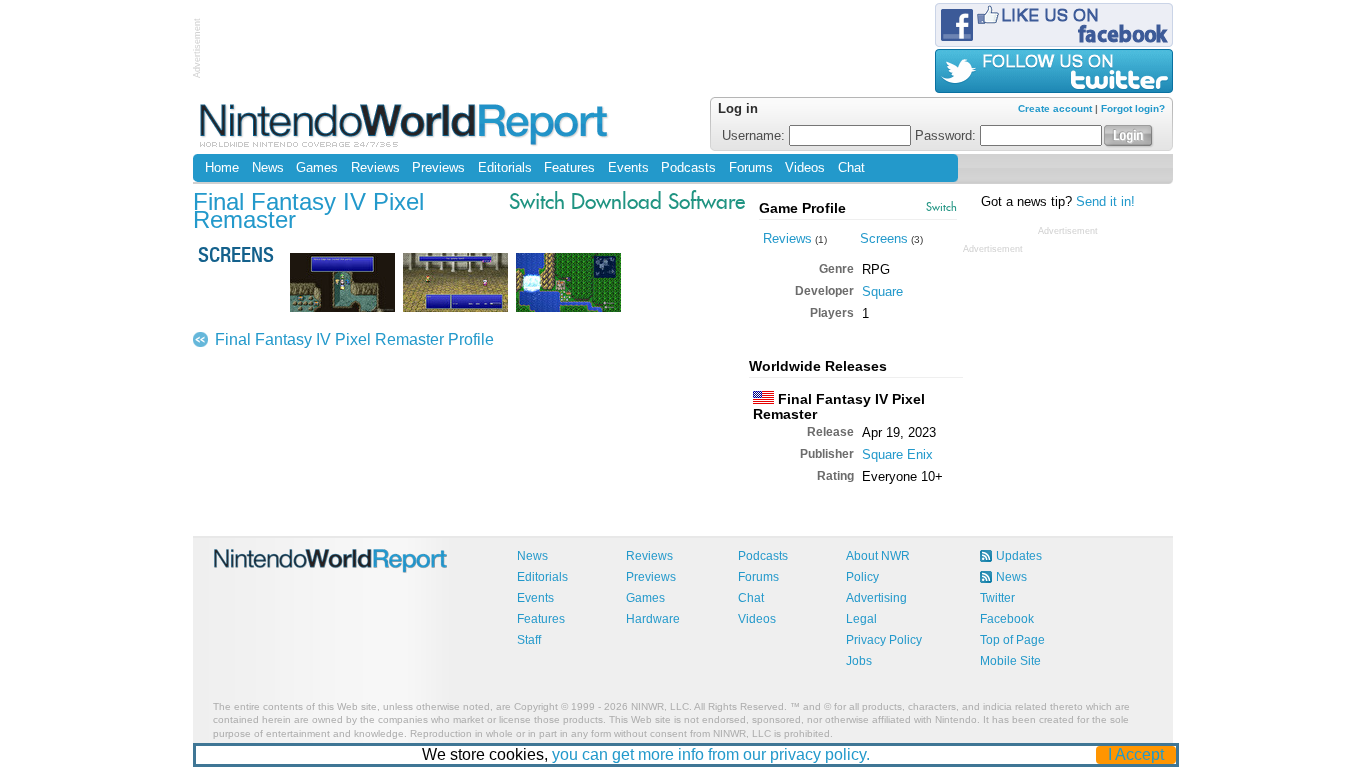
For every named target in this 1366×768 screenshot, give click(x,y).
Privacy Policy (884, 640)
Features (569, 168)
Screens (884, 238)
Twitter (997, 598)
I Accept (1136, 754)
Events (628, 168)
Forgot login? (1133, 108)
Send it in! (1105, 202)
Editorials (505, 168)
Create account (1055, 108)
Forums (751, 168)
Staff (529, 640)
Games (317, 168)
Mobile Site (1010, 661)
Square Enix (897, 454)
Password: (947, 136)
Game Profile (802, 208)
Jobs (859, 661)
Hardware (653, 619)
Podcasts (688, 168)
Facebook (1007, 619)
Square (882, 291)
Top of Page (1012, 640)
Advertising (876, 598)
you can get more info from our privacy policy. (711, 754)
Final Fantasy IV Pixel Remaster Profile (354, 339)
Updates (1019, 556)
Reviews (375, 168)
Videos (805, 168)
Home (222, 168)
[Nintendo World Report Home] (405, 124)
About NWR (878, 556)
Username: (755, 136)
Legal (861, 619)
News (268, 168)
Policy (862, 577)
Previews (438, 168)
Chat (851, 168)
